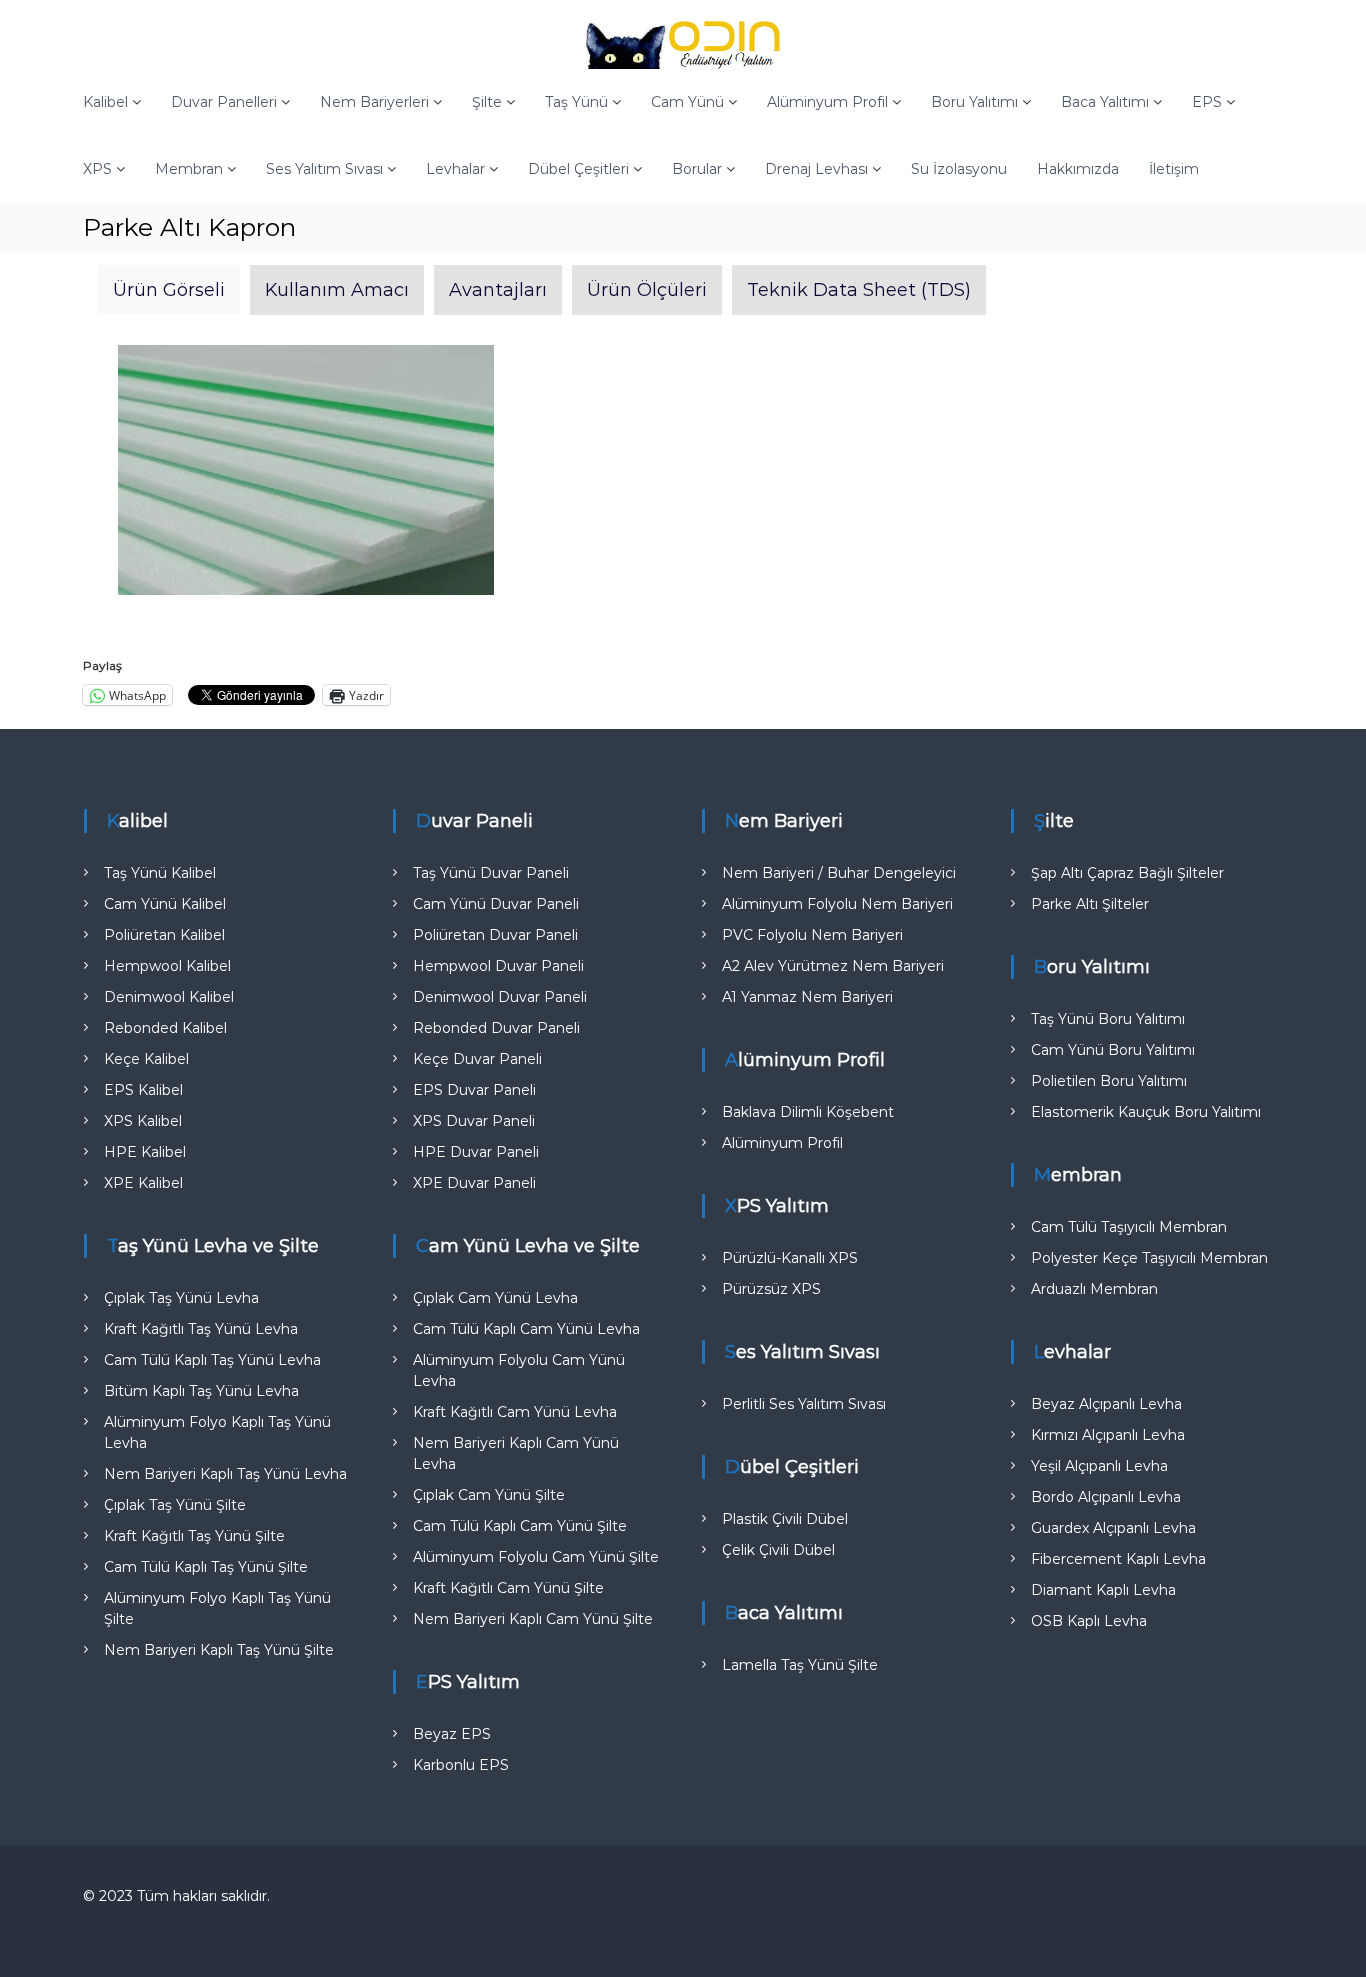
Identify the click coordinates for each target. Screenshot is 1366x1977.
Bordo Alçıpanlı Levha (1106, 1497)
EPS (1207, 102)
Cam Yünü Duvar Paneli (496, 904)
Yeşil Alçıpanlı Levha (1099, 1466)
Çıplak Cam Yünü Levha (495, 1298)
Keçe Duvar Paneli (477, 1059)
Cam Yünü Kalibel (165, 904)
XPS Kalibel (143, 1121)
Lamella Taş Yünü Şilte (800, 1665)
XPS (97, 169)
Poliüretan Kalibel (164, 935)
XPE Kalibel (143, 1183)
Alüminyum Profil (827, 102)
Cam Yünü (687, 102)
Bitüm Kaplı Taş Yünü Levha (201, 1391)
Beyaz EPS (452, 1734)
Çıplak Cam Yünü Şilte (489, 1495)
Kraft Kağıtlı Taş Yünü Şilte (194, 1536)
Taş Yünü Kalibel (160, 873)
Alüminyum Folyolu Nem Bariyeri (837, 904)
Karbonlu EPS (461, 1765)
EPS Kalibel (143, 1090)
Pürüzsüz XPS (771, 1289)
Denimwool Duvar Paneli (500, 997)
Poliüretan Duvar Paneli (495, 935)
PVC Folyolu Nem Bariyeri (812, 935)
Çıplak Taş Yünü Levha (181, 1298)
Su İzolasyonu (959, 169)
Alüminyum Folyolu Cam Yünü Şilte (536, 1557)
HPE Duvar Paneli (476, 1152)
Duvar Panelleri (224, 102)
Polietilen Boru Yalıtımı (1109, 1081)
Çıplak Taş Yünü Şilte (175, 1505)
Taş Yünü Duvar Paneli (491, 873)
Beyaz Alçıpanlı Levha (1106, 1404)
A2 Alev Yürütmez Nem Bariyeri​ (833, 966)
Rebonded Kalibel (165, 1028)
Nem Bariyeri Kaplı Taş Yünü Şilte (219, 1650)
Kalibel (105, 102)
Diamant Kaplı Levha (1103, 1590)
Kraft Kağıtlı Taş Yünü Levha (201, 1329)
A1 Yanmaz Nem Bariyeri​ (807, 997)
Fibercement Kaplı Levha (1118, 1559)
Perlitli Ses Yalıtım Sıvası (804, 1404)
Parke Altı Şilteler (1090, 904)
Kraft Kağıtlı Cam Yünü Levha (515, 1412)
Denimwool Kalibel (169, 997)
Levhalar (455, 169)
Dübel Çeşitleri (578, 169)
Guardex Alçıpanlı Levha (1113, 1528)
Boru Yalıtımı (974, 102)
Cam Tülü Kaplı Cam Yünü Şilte (520, 1526)
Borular (697, 169)
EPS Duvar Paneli (474, 1090)
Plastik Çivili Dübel (785, 1519)
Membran (189, 169)
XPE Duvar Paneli (474, 1183)
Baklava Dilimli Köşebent (808, 1112)
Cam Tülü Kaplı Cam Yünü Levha (526, 1329)
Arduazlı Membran (1094, 1289)
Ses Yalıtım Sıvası (324, 169)
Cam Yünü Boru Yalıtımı (1113, 1050)
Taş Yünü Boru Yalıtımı (1108, 1019)
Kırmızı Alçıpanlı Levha (1108, 1435)
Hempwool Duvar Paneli (498, 966)
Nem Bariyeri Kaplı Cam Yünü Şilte (533, 1619)
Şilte (487, 102)
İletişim (1174, 169)
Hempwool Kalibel (167, 966)
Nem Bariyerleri (374, 102)
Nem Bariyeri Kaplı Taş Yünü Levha (225, 1474)
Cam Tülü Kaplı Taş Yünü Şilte (206, 1567)
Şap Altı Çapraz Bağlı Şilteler (1127, 873)
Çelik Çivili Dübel (778, 1550)
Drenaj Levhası (816, 169)
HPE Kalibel (145, 1152)
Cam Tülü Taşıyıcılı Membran (1129, 1227)
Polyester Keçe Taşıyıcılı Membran (1149, 1258)
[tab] (169, 290)
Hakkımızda (1078, 169)
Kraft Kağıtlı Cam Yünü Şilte (508, 1588)
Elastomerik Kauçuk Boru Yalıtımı (1146, 1112)
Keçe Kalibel (146, 1059)
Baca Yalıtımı (1105, 102)
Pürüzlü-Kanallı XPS (790, 1258)
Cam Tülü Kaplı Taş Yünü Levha (212, 1360)
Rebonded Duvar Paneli (496, 1028)
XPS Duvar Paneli (474, 1121)
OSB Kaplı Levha (1089, 1621)
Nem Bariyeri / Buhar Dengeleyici (839, 873)
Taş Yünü (576, 102)
